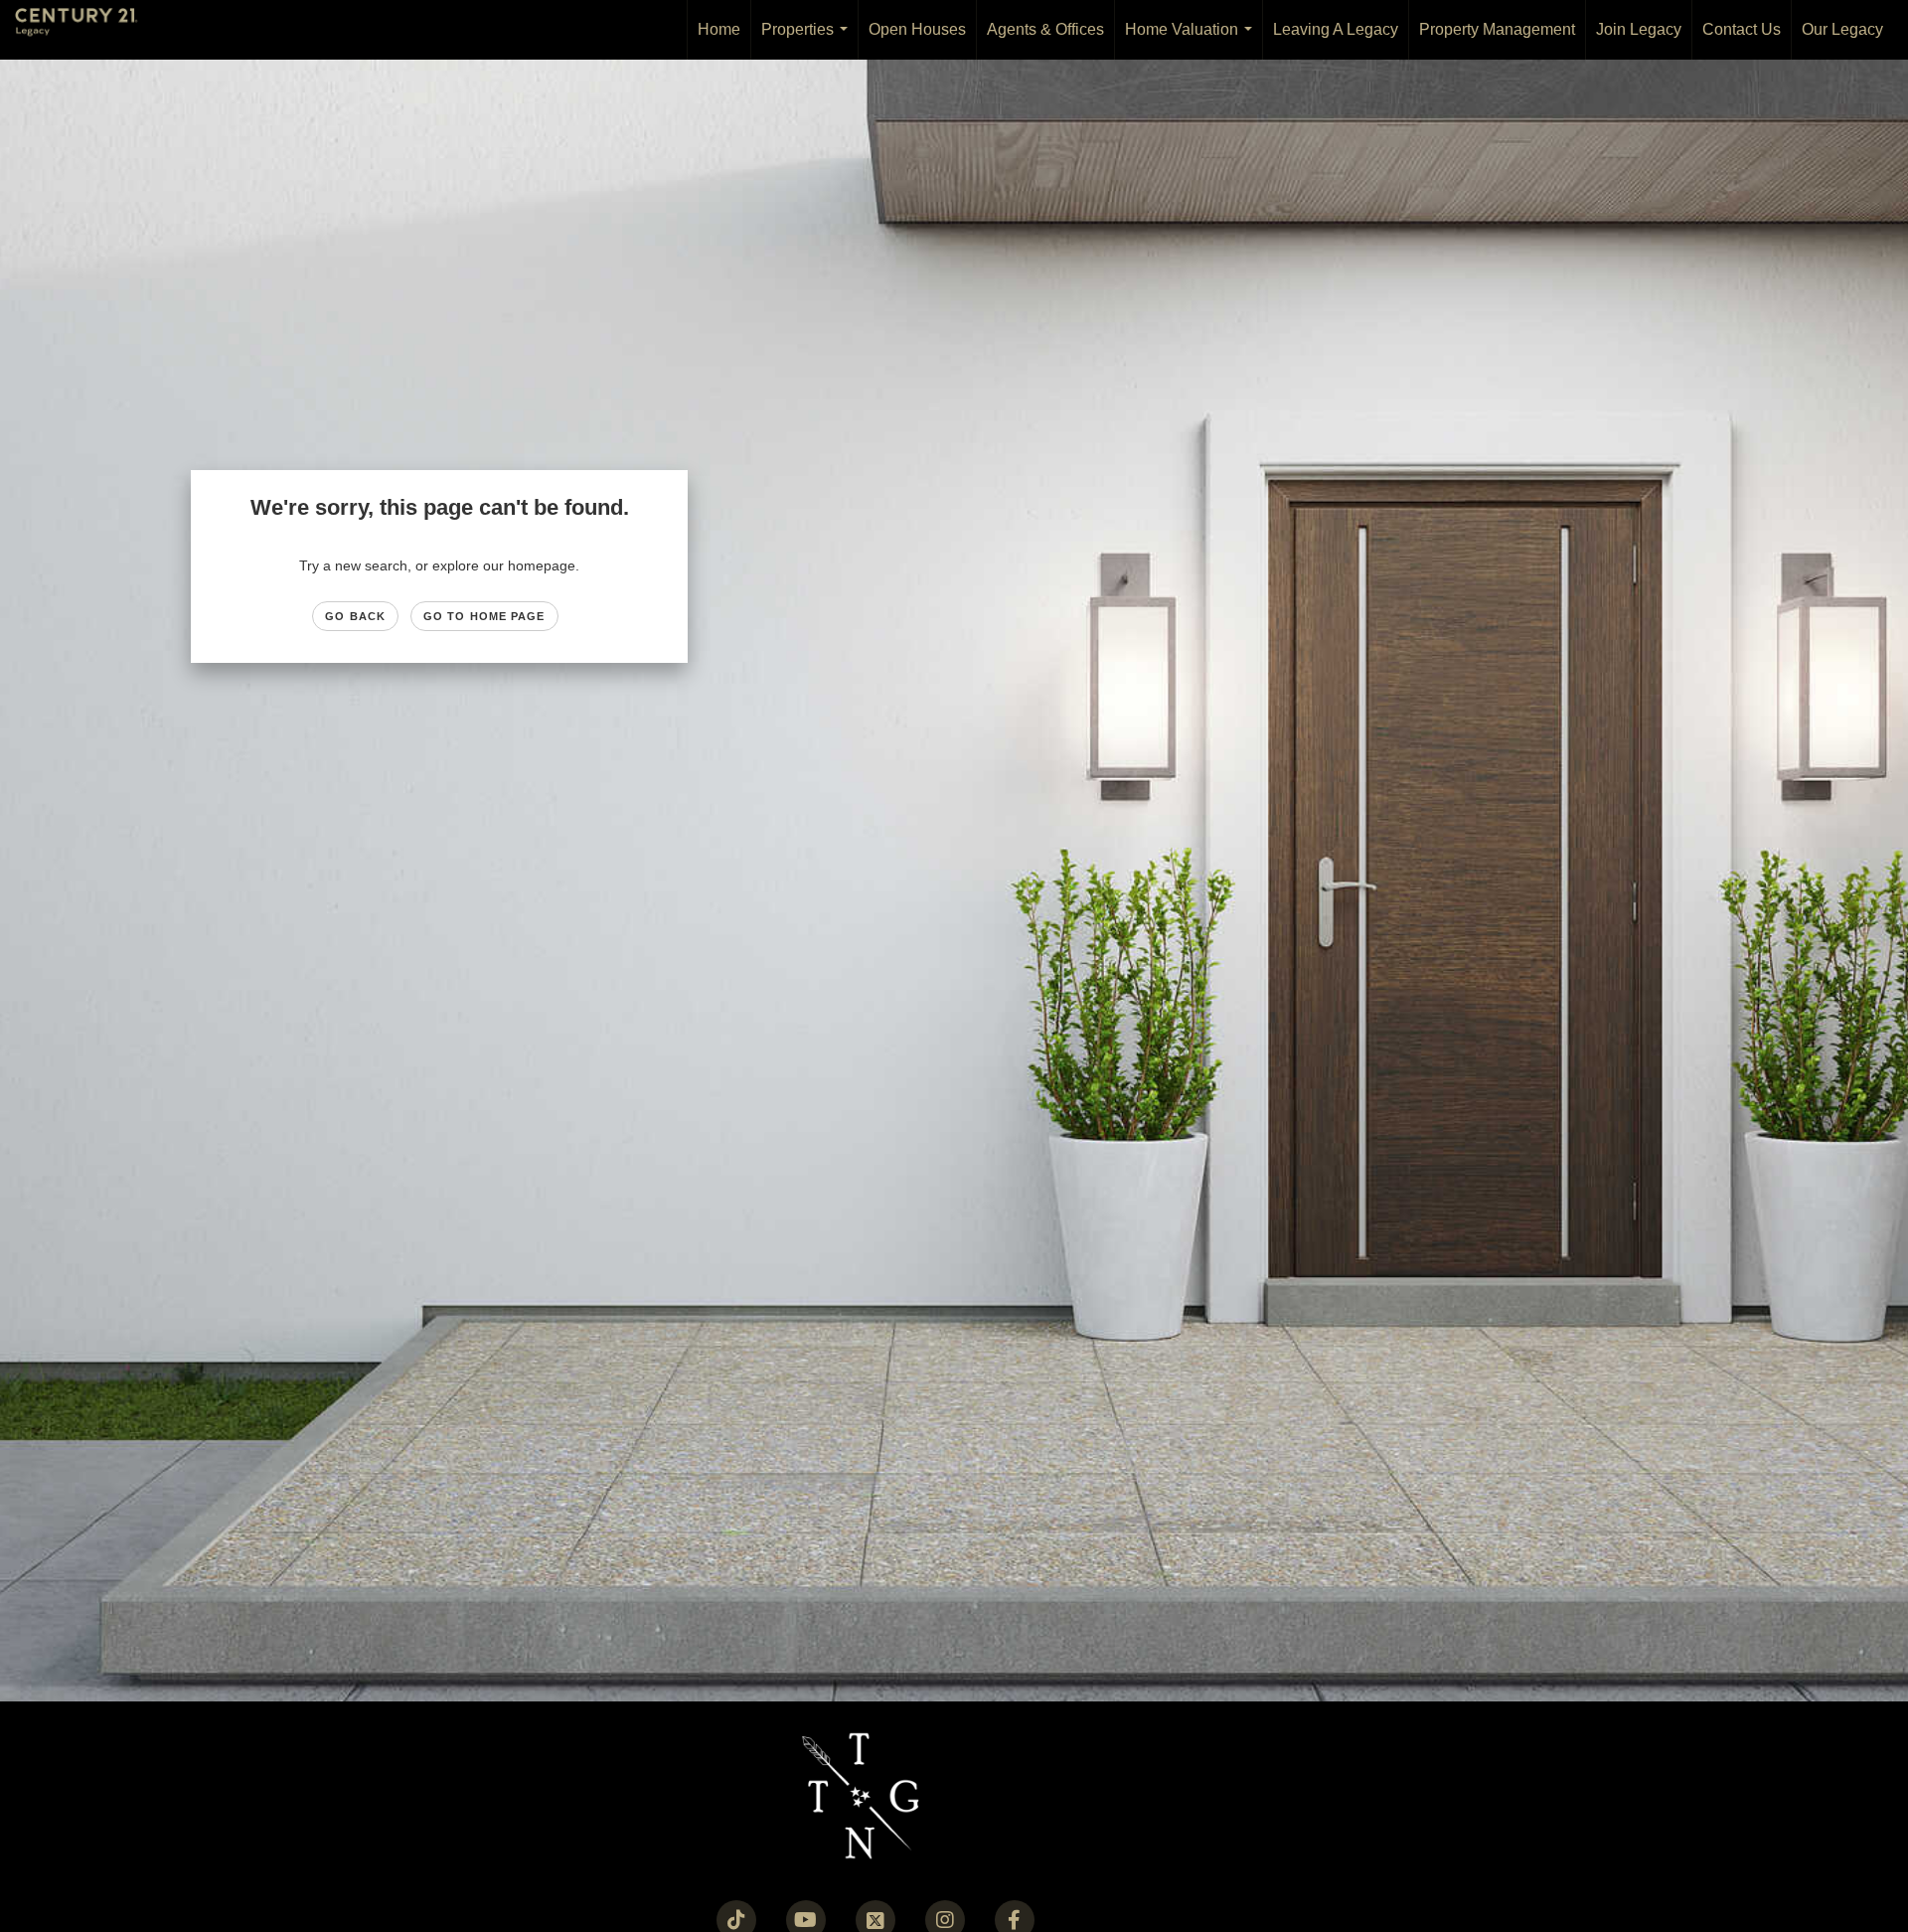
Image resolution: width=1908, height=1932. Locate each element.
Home (719, 29)
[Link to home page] (86, 30)
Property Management (1497, 29)
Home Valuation (1192, 40)
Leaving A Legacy (1336, 29)
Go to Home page (484, 616)
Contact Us (1742, 29)
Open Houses (917, 29)
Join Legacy (1639, 29)
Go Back (355, 616)
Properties (808, 40)
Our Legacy (1842, 29)
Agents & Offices (1045, 29)
